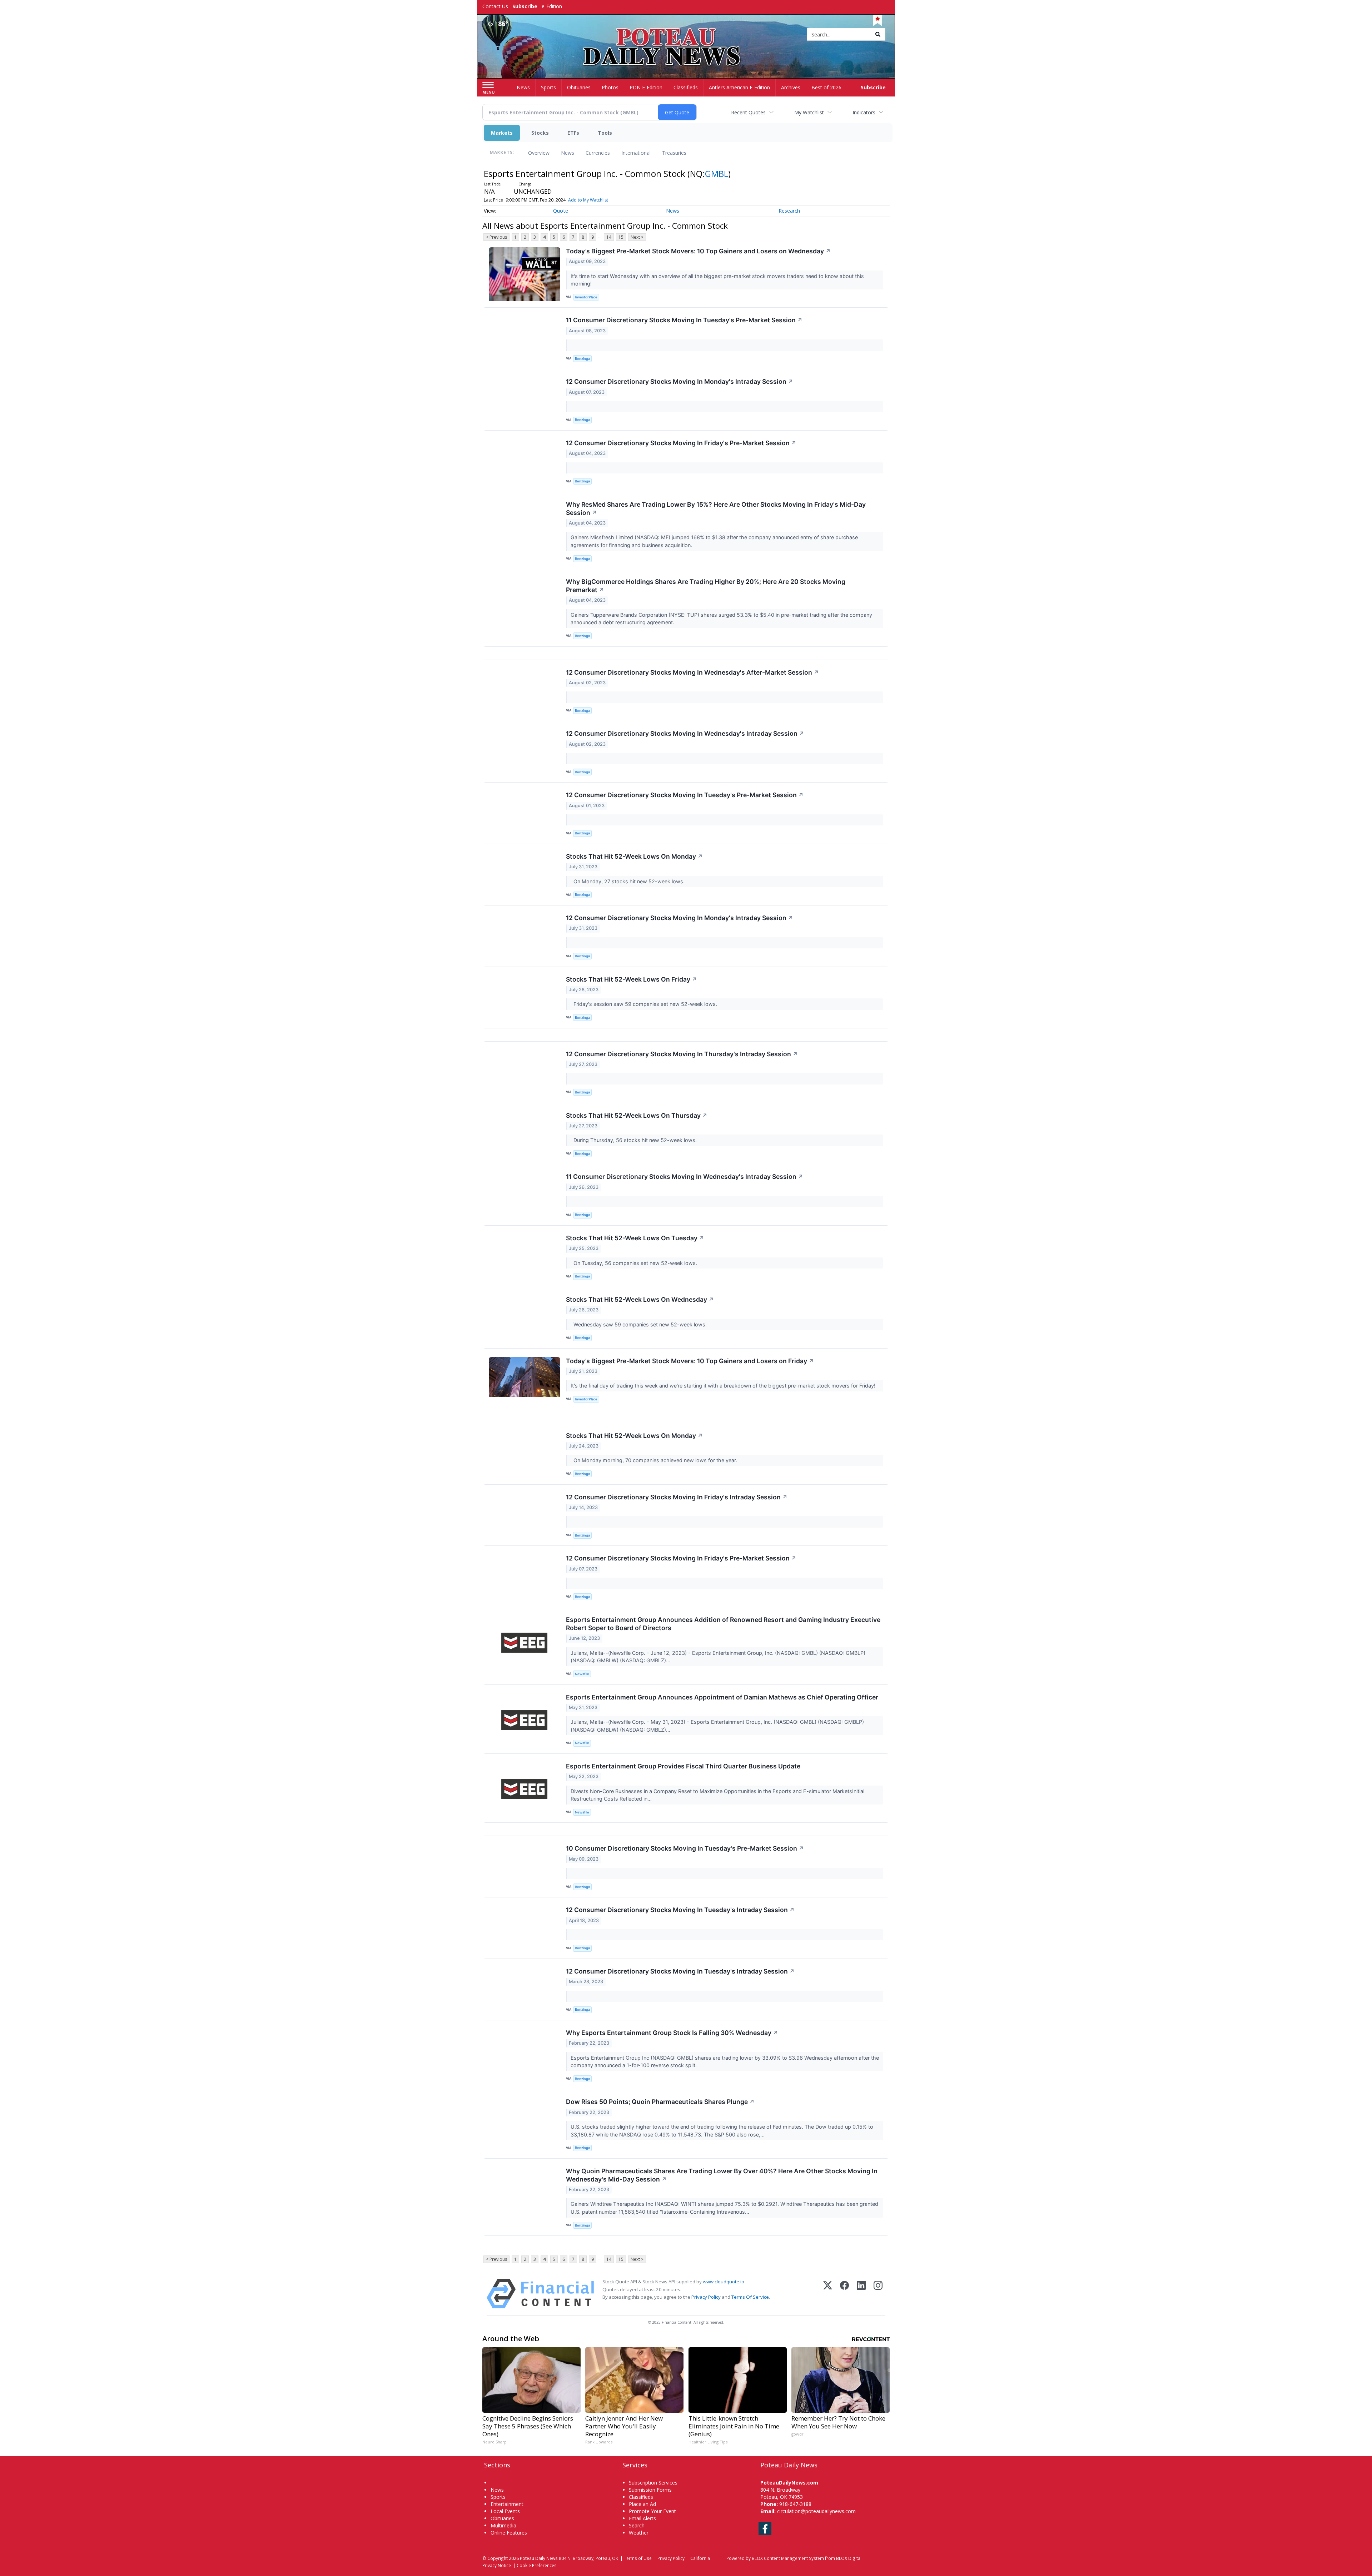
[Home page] (686, 35)
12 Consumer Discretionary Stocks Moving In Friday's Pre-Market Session (681, 443)
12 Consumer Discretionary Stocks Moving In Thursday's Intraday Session (682, 1054)
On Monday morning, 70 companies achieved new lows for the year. (655, 1460)
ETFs (573, 133)
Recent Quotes (748, 112)
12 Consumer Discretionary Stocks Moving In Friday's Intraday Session (677, 1497)
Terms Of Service (750, 2297)
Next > (637, 237)
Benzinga (582, 359)
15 (621, 237)
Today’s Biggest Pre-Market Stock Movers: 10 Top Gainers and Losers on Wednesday (698, 251)
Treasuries (674, 153)
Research (789, 211)
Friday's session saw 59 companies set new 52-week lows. (645, 1004)
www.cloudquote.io (724, 2282)
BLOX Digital (849, 2558)
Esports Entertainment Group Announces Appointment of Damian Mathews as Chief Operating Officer (722, 1697)
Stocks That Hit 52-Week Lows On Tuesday (635, 1238)
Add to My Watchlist (588, 200)
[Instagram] (878, 2294)
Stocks (540, 133)
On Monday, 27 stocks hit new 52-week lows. (628, 881)
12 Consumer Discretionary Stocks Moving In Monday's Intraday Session (680, 381)
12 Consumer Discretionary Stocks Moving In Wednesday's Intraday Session (685, 733)
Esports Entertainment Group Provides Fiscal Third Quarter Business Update (683, 1766)
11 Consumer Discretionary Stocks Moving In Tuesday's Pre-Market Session (684, 320)
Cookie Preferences (537, 2565)
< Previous (496, 237)
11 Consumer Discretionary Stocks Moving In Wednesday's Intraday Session (685, 1177)
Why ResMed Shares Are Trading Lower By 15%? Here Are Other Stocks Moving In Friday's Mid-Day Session (716, 508)
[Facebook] (844, 2294)
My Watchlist (809, 112)
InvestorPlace (586, 297)
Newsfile (582, 1674)
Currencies (598, 153)
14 (609, 237)
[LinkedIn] (861, 2294)
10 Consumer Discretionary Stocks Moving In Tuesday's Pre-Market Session (685, 1848)
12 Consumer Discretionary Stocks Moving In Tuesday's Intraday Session (680, 1910)
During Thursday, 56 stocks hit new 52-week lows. (634, 1140)
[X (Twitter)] (828, 2294)
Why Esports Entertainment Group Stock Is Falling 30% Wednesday (672, 2033)
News (568, 153)
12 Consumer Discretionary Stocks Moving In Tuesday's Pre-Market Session (685, 795)
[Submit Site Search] (878, 34)
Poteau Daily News (539, 2558)
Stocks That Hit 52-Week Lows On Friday (632, 979)
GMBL (717, 173)
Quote (561, 211)
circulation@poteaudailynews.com (816, 2511)
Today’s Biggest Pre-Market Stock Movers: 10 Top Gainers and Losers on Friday (690, 1361)
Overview (539, 153)
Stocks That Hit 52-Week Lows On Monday (634, 856)
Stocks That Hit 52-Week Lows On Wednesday (640, 1299)
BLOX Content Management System (788, 2558)
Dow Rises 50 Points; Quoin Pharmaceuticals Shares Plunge (660, 2102)
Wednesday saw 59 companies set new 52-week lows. (639, 1324)
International (636, 153)
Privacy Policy (706, 2297)
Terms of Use (638, 2558)
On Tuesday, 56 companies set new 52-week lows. (635, 1263)
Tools (605, 133)
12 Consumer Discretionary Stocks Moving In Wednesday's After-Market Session (692, 672)
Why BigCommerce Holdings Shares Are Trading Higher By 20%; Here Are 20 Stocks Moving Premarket (706, 586)
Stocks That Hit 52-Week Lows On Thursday (637, 1115)
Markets (502, 133)
